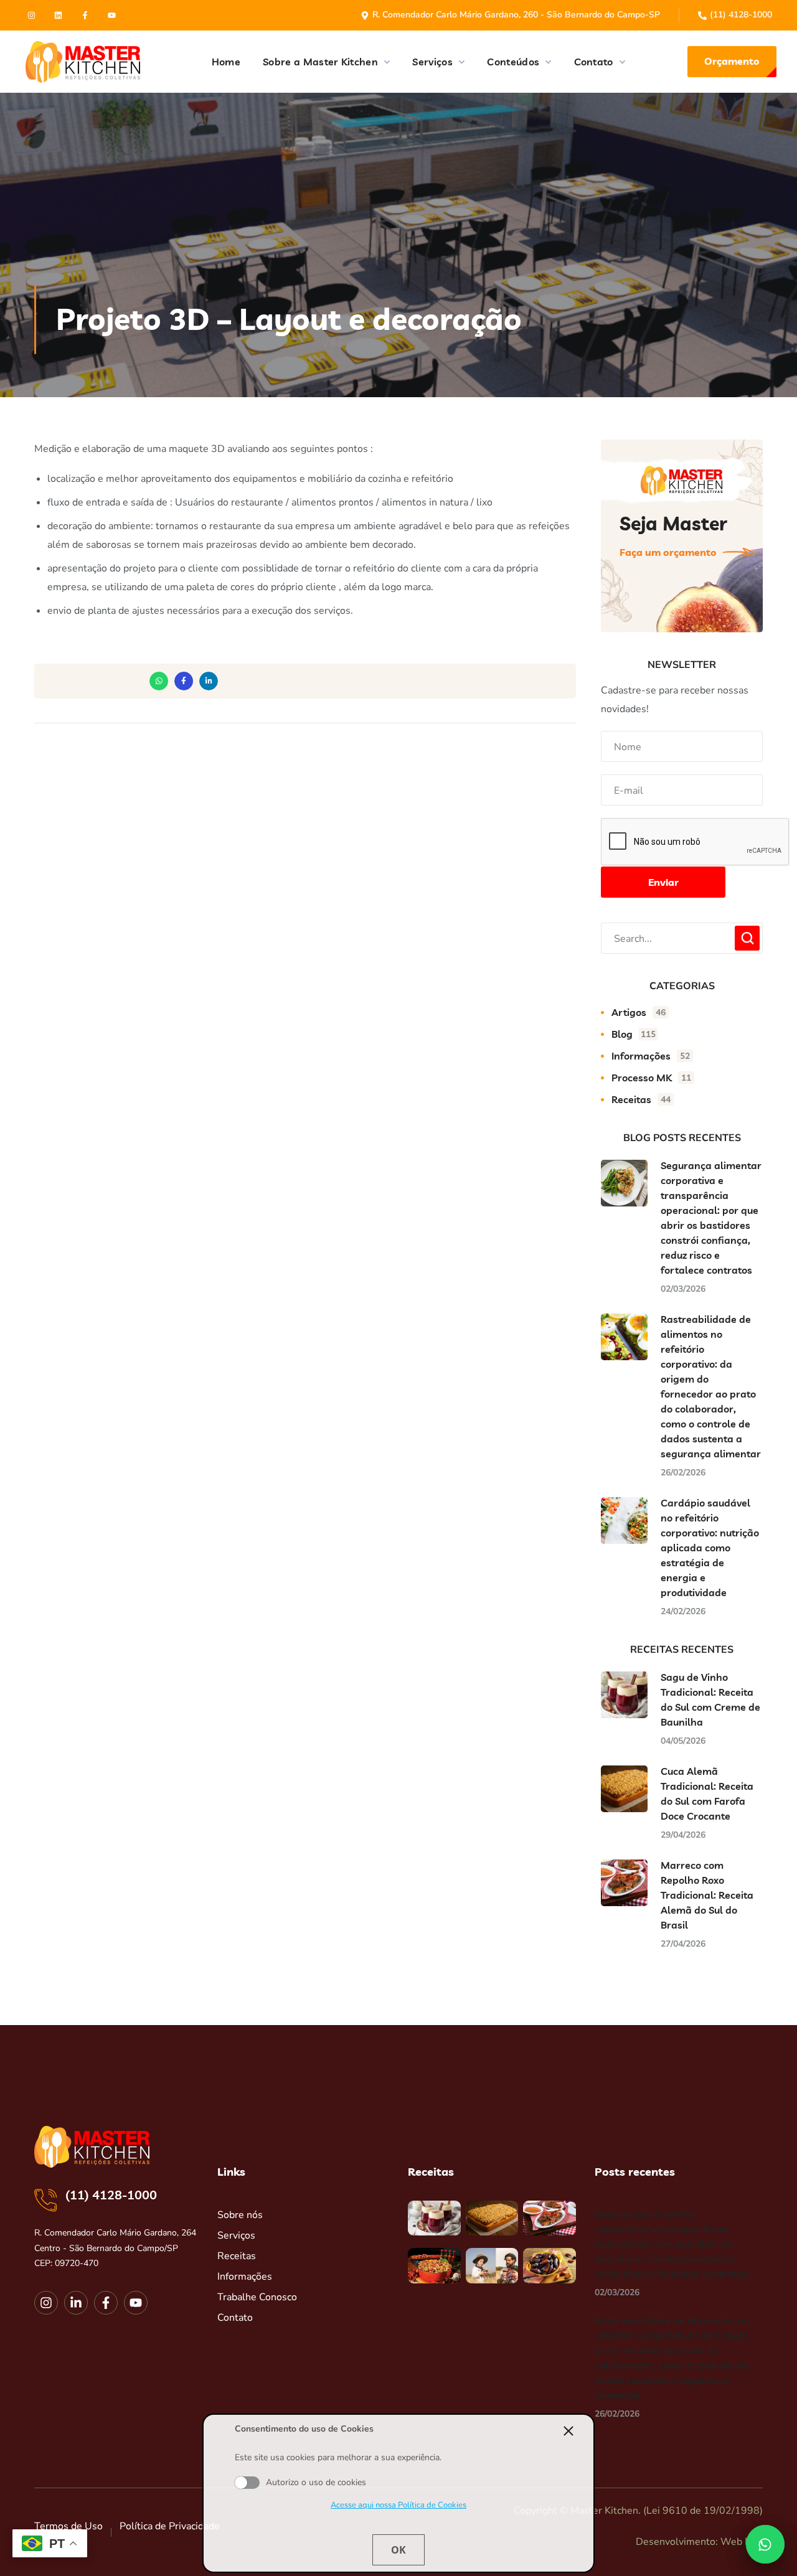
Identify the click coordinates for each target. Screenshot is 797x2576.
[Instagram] (31, 15)
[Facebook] (85, 15)
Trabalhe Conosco (257, 2297)
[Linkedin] (58, 15)
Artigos (639, 1012)
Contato (235, 2318)
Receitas (641, 1099)
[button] (732, 62)
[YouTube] (112, 15)
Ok (398, 2550)
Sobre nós (240, 2215)
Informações (651, 1056)
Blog (634, 1034)
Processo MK (651, 1078)
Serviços (236, 2235)
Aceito (247, 2483)
